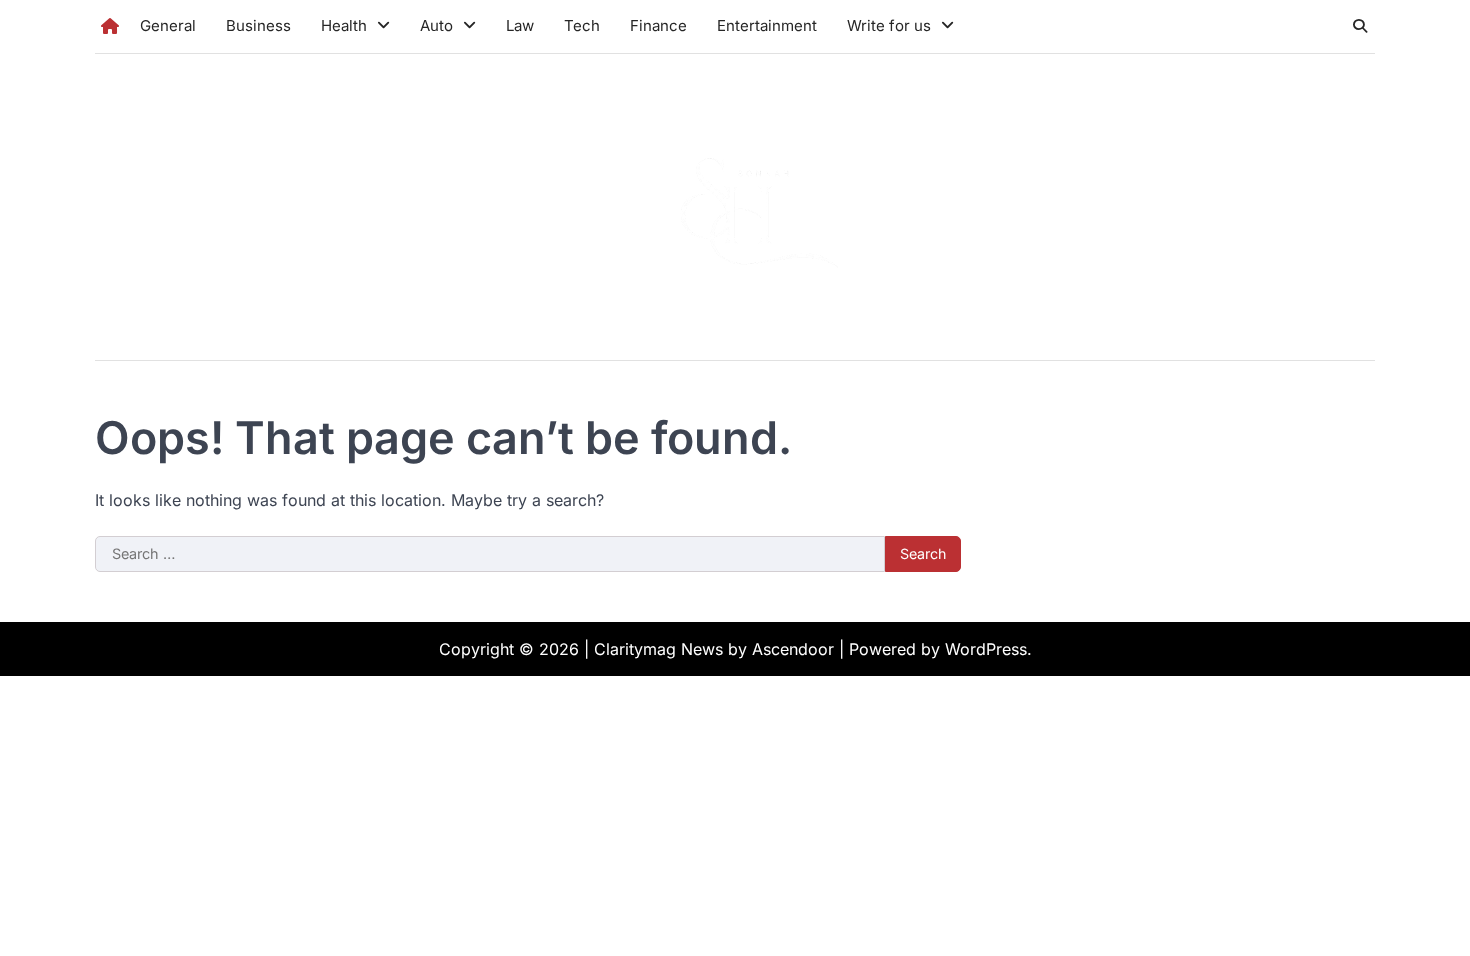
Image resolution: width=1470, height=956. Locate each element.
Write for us (889, 25)
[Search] (1360, 26)
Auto (436, 25)
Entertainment (767, 25)
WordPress (986, 649)
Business (258, 25)
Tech (582, 25)
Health (344, 25)
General (168, 25)
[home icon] (110, 26)
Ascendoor (793, 649)
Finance (658, 25)
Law (520, 25)
